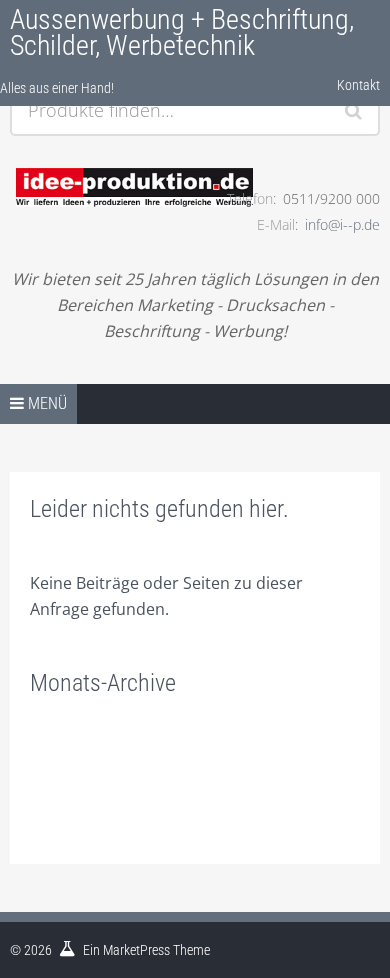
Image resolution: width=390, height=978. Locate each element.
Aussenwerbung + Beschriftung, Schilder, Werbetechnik (182, 32)
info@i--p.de (342, 224)
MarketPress (136, 950)
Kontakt (358, 85)
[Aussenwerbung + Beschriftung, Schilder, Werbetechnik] (107, 161)
